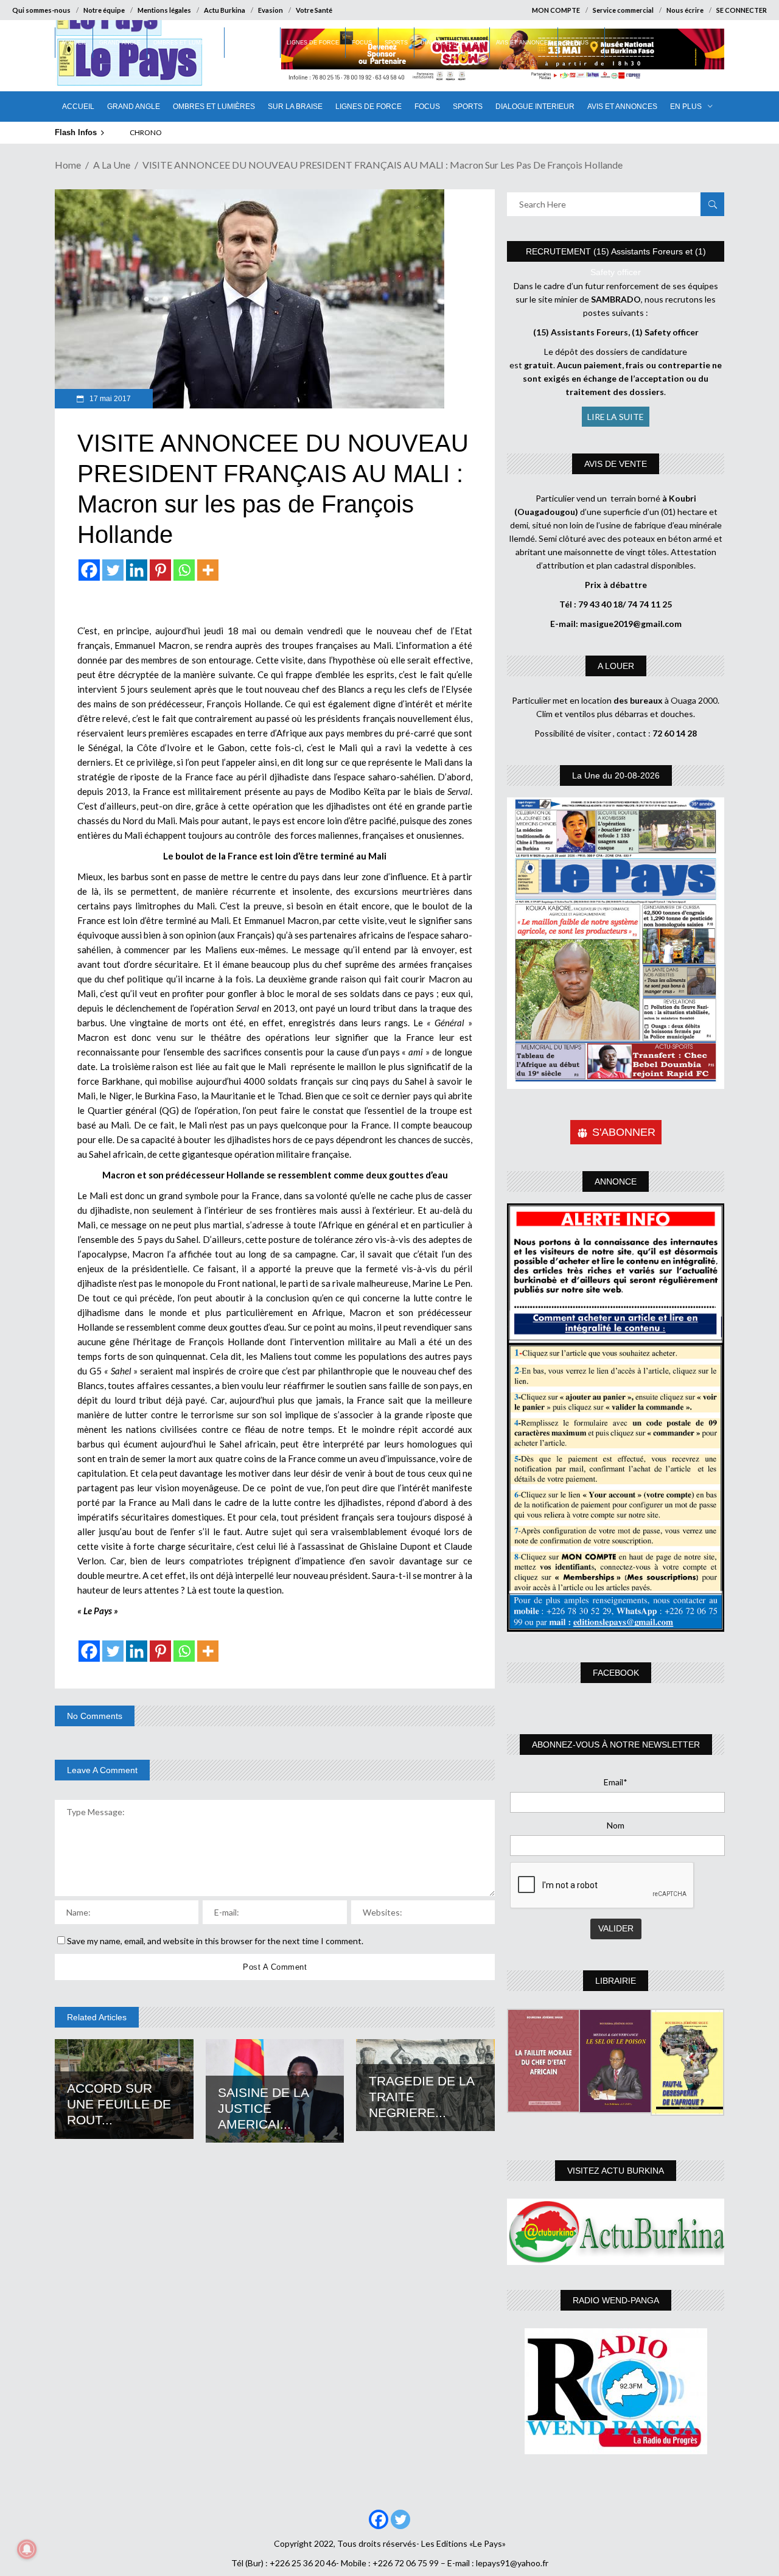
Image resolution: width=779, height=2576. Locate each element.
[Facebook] (89, 570)
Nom (616, 1825)
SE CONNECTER (742, 10)
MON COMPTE (556, 10)
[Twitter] (113, 570)
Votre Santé (314, 10)
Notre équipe (104, 10)
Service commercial (623, 10)
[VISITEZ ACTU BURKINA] (616, 2232)
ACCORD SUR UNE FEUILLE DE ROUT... (119, 2104)
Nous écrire (685, 10)
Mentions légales (164, 10)
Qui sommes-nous (41, 10)
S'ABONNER (624, 1132)
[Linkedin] (137, 570)
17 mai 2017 (109, 399)
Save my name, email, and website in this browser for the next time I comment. (215, 1941)
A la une (112, 165)
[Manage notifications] (27, 2549)
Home (68, 165)
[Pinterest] (160, 570)
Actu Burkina (225, 10)
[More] (208, 570)
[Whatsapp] (184, 570)
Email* (616, 1782)
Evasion (271, 10)
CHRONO (146, 132)
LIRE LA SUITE (616, 417)
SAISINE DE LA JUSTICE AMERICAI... (263, 2108)
